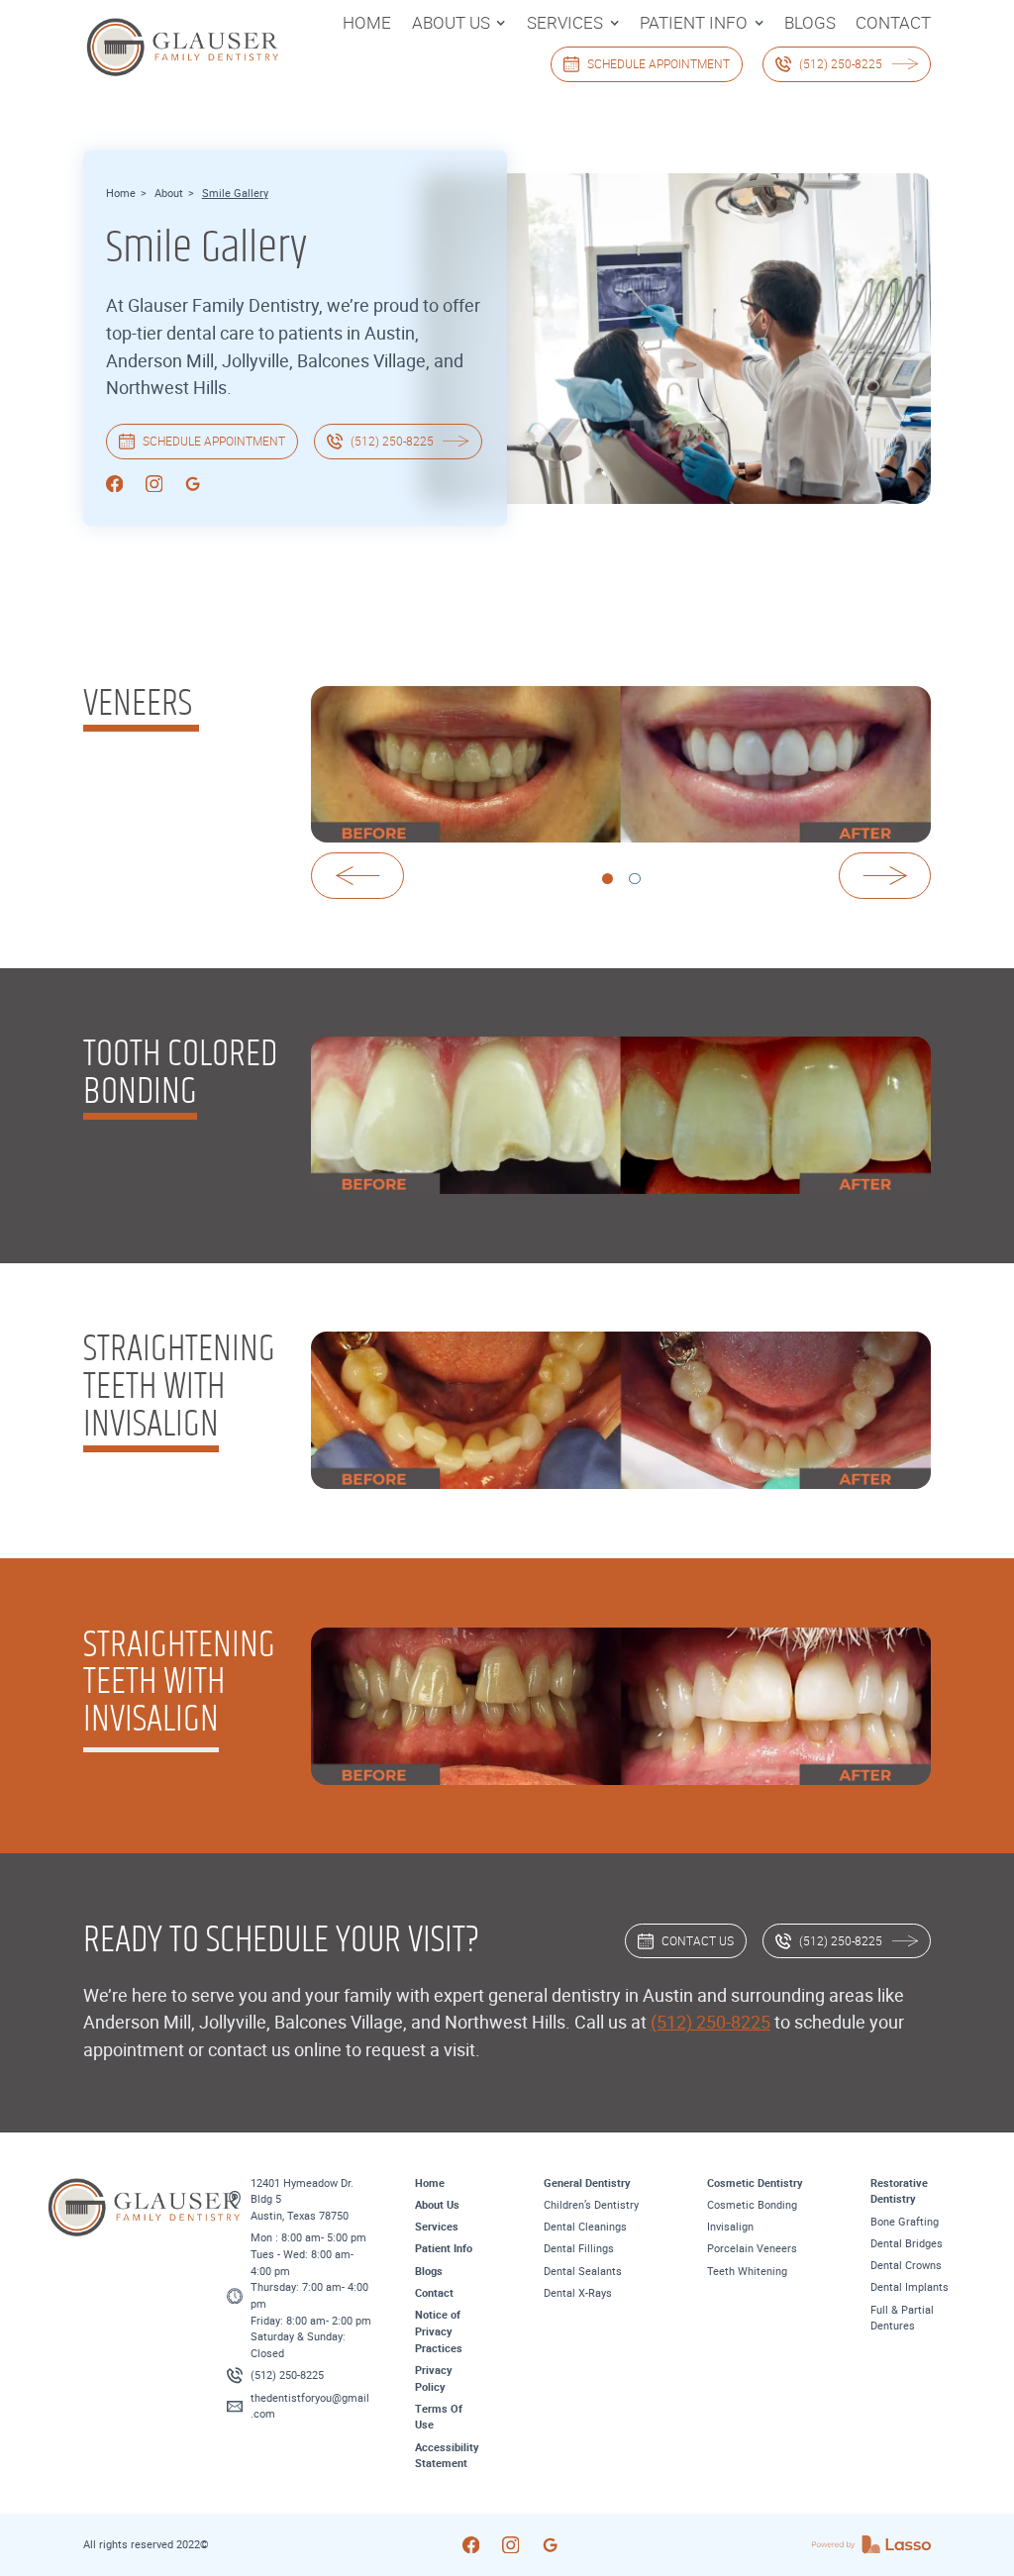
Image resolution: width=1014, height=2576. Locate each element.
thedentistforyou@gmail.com (310, 2406)
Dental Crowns (906, 2265)
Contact (434, 2292)
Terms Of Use (439, 2417)
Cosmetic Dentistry (755, 2182)
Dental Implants (910, 2286)
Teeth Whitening (747, 2271)
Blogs (429, 2271)
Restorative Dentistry (899, 2191)
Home (121, 193)
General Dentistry (587, 2182)
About (169, 193)
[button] (459, 23)
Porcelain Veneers (752, 2248)
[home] (152, 46)
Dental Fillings (579, 2248)
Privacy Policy (434, 2378)
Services (437, 2226)
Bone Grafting (905, 2221)
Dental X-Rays (578, 2292)
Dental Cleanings (585, 2226)
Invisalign (730, 2226)
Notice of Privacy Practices (439, 2330)
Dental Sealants (583, 2271)
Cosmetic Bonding (752, 2204)
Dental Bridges (907, 2243)
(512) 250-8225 (710, 2022)
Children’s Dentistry (591, 2204)
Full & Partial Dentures (902, 2318)
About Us (437, 2204)
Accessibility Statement (447, 2455)
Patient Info (444, 2248)
